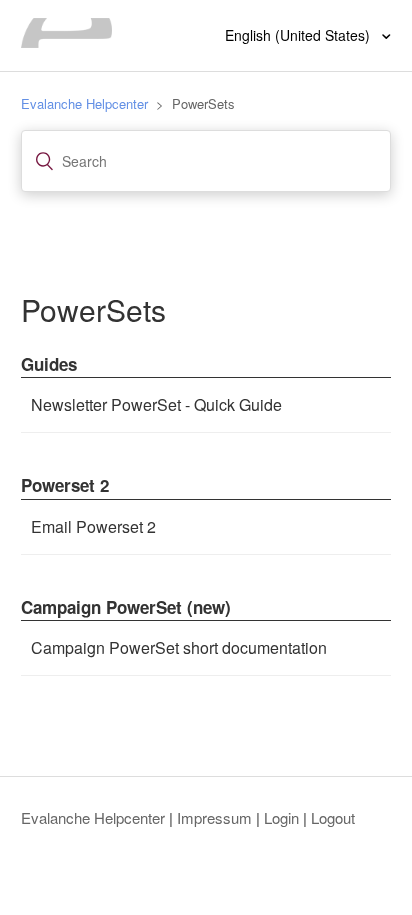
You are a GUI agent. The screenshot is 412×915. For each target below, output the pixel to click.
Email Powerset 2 (93, 526)
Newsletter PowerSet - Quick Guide (156, 404)
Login (281, 817)
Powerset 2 (65, 485)
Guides (49, 364)
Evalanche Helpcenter (84, 103)
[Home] (67, 41)
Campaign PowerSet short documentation (179, 647)
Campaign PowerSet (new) (126, 607)
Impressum (214, 817)
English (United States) (299, 35)
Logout (333, 817)
